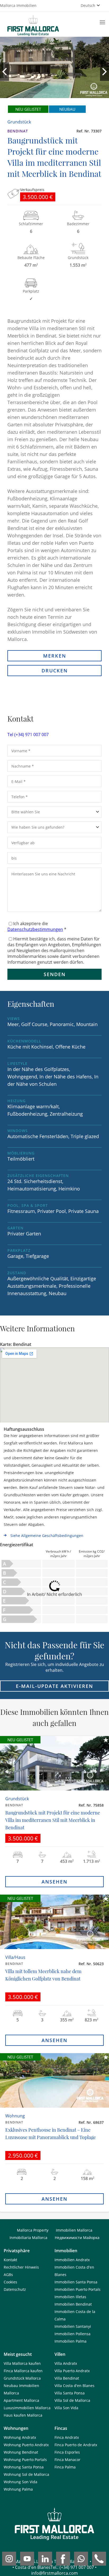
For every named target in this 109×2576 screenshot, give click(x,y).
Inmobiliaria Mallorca (28, 2238)
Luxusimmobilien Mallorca (27, 2408)
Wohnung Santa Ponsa (24, 2467)
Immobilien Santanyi (73, 2326)
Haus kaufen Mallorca (23, 2415)
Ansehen (54, 1882)
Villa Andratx (66, 2363)
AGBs (8, 2275)
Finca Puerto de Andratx (76, 2445)
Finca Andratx (67, 2437)
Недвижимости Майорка (77, 2238)
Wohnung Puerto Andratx (26, 2445)
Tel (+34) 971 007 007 (28, 735)
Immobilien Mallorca (74, 2230)
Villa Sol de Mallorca (72, 2400)
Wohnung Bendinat (21, 2452)
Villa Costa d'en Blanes (74, 2386)
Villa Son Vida (66, 2408)
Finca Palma (65, 2467)
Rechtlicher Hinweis (21, 2267)
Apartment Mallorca (21, 2400)
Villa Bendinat (67, 2378)
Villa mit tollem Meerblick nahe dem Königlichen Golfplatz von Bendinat (43, 1975)
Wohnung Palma (18, 2489)
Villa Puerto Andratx (72, 2371)
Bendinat (18, 131)
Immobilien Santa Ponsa (76, 2282)
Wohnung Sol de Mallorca (26, 2474)
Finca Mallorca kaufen (23, 2371)
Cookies (10, 2282)
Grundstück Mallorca (22, 2378)
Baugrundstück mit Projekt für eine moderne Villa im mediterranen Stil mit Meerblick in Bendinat (53, 1820)
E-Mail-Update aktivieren (54, 1686)
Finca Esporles (67, 2452)
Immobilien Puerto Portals (78, 2289)
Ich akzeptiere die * (37, 926)
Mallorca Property (33, 2230)
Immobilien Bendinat (73, 2304)
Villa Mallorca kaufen (22, 2363)
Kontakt (10, 2260)
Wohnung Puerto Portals (25, 2460)
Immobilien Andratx (72, 2260)
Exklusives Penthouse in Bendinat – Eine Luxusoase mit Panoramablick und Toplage (51, 2134)
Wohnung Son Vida (21, 2482)
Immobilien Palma (71, 2341)
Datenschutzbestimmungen (35, 929)
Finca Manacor (67, 2460)
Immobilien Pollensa (72, 2334)
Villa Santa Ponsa (70, 2393)
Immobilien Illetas (70, 2297)
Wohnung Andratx (20, 2437)
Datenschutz (15, 2289)
